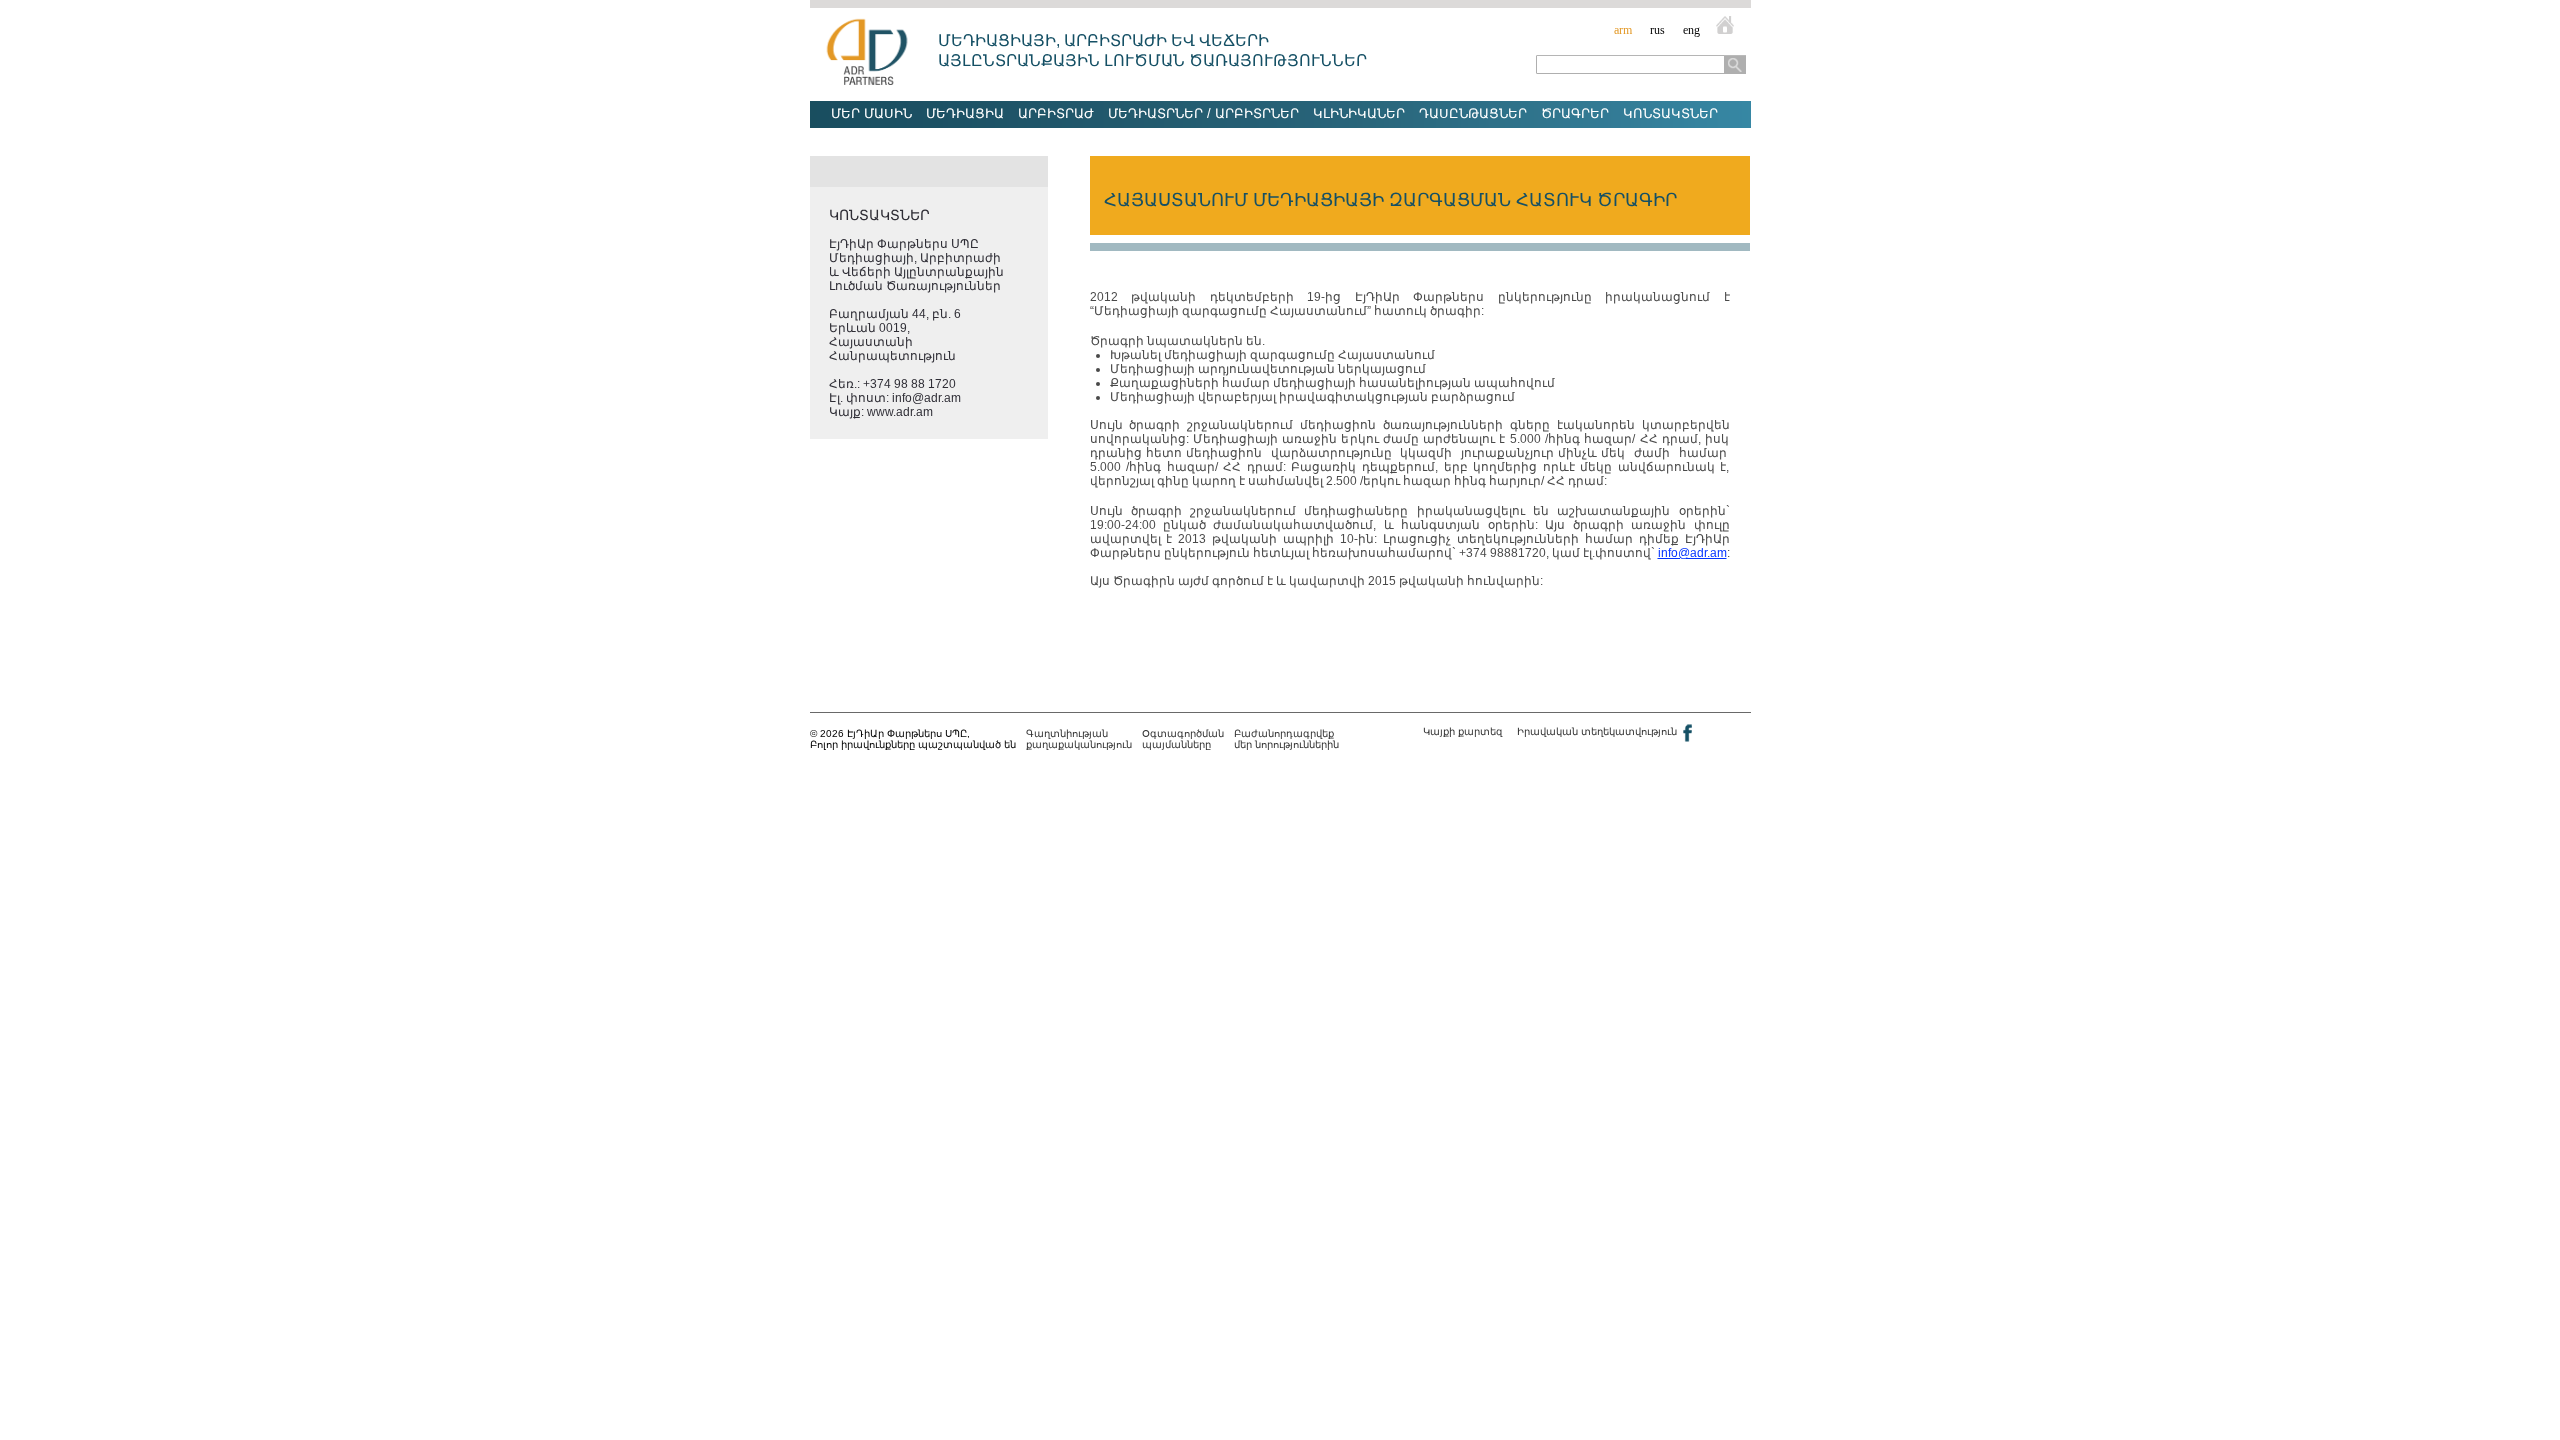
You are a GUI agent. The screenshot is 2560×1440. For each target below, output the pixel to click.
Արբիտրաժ (1056, 113)
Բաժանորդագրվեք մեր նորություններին (1286, 739)
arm (1623, 30)
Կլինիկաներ (1359, 113)
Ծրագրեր (1575, 113)
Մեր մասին (871, 113)
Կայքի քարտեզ (1462, 731)
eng (1691, 30)
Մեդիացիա (965, 113)
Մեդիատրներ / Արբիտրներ (1203, 113)
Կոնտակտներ (1670, 113)
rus (1657, 30)
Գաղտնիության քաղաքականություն (1079, 739)
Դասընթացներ (1473, 113)
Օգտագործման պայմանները (1183, 739)
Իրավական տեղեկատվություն (1597, 731)
